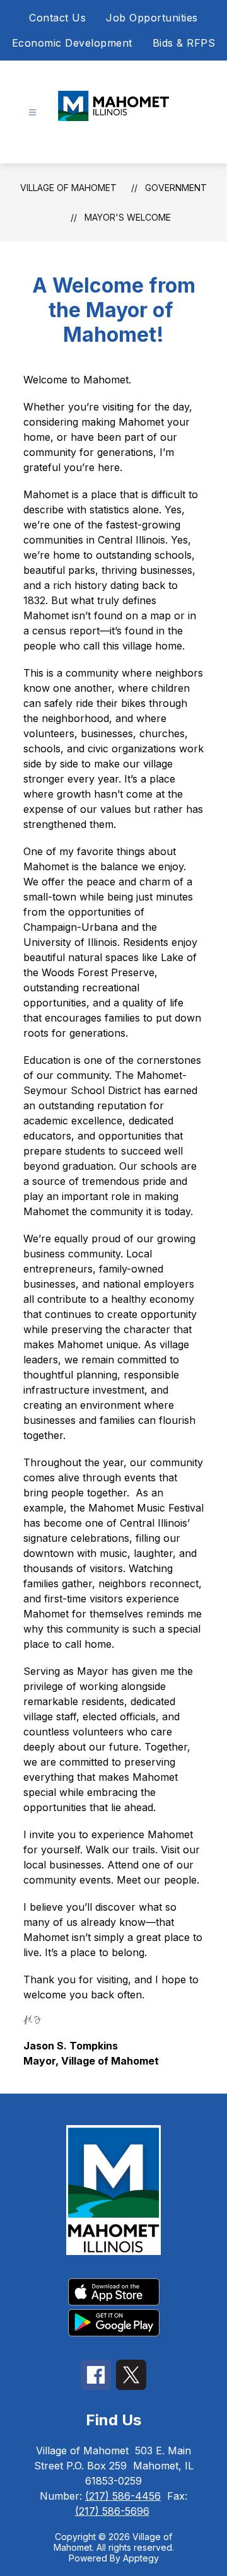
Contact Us (57, 18)
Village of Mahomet (68, 188)
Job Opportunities (152, 18)
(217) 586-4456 (123, 2496)
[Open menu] (32, 113)
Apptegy (141, 2558)
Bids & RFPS (184, 43)
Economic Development (72, 43)
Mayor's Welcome (128, 217)
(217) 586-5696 (112, 2511)
